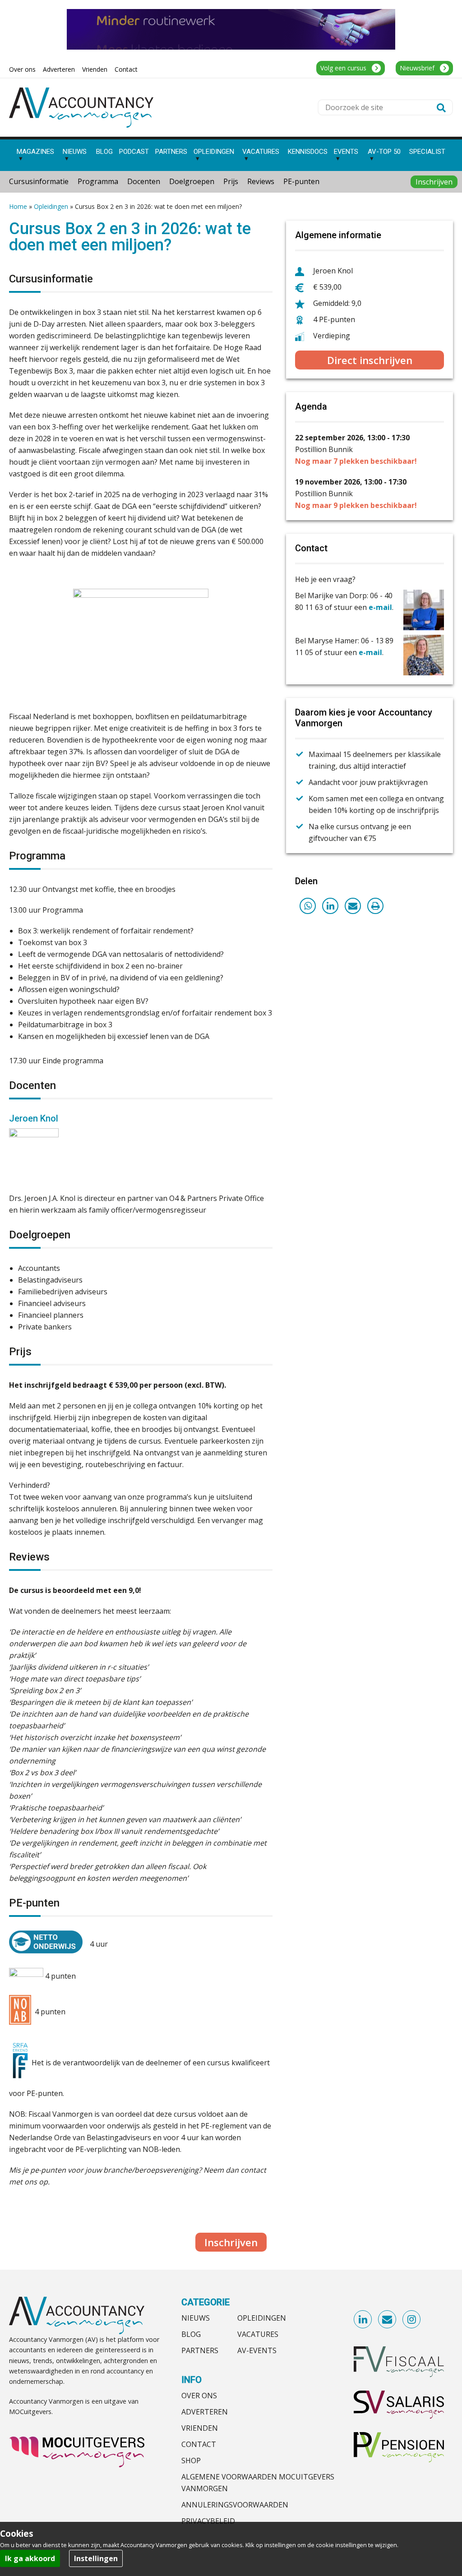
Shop (191, 2461)
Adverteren (205, 2412)
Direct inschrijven (370, 360)
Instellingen (96, 2558)
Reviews (261, 181)
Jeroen (23, 1118)
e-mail (380, 607)
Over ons (199, 2396)
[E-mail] (353, 906)
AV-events (257, 2350)
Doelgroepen (192, 181)
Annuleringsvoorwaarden (235, 2505)
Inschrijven (434, 182)
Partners (200, 2350)
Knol (48, 1118)
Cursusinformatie (39, 181)
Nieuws (196, 2318)
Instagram (412, 2320)
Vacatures (258, 2334)
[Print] (375, 906)
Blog (191, 2334)
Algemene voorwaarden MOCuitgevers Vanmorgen (258, 2483)
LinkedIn (363, 2320)
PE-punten (301, 181)
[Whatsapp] (308, 906)
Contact (199, 2444)
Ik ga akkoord (30, 2558)
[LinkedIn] (330, 906)
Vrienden (200, 2428)
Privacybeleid (208, 2521)
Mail (388, 2320)
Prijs (231, 181)
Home (18, 206)
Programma (98, 181)
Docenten (144, 181)
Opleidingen (51, 206)
